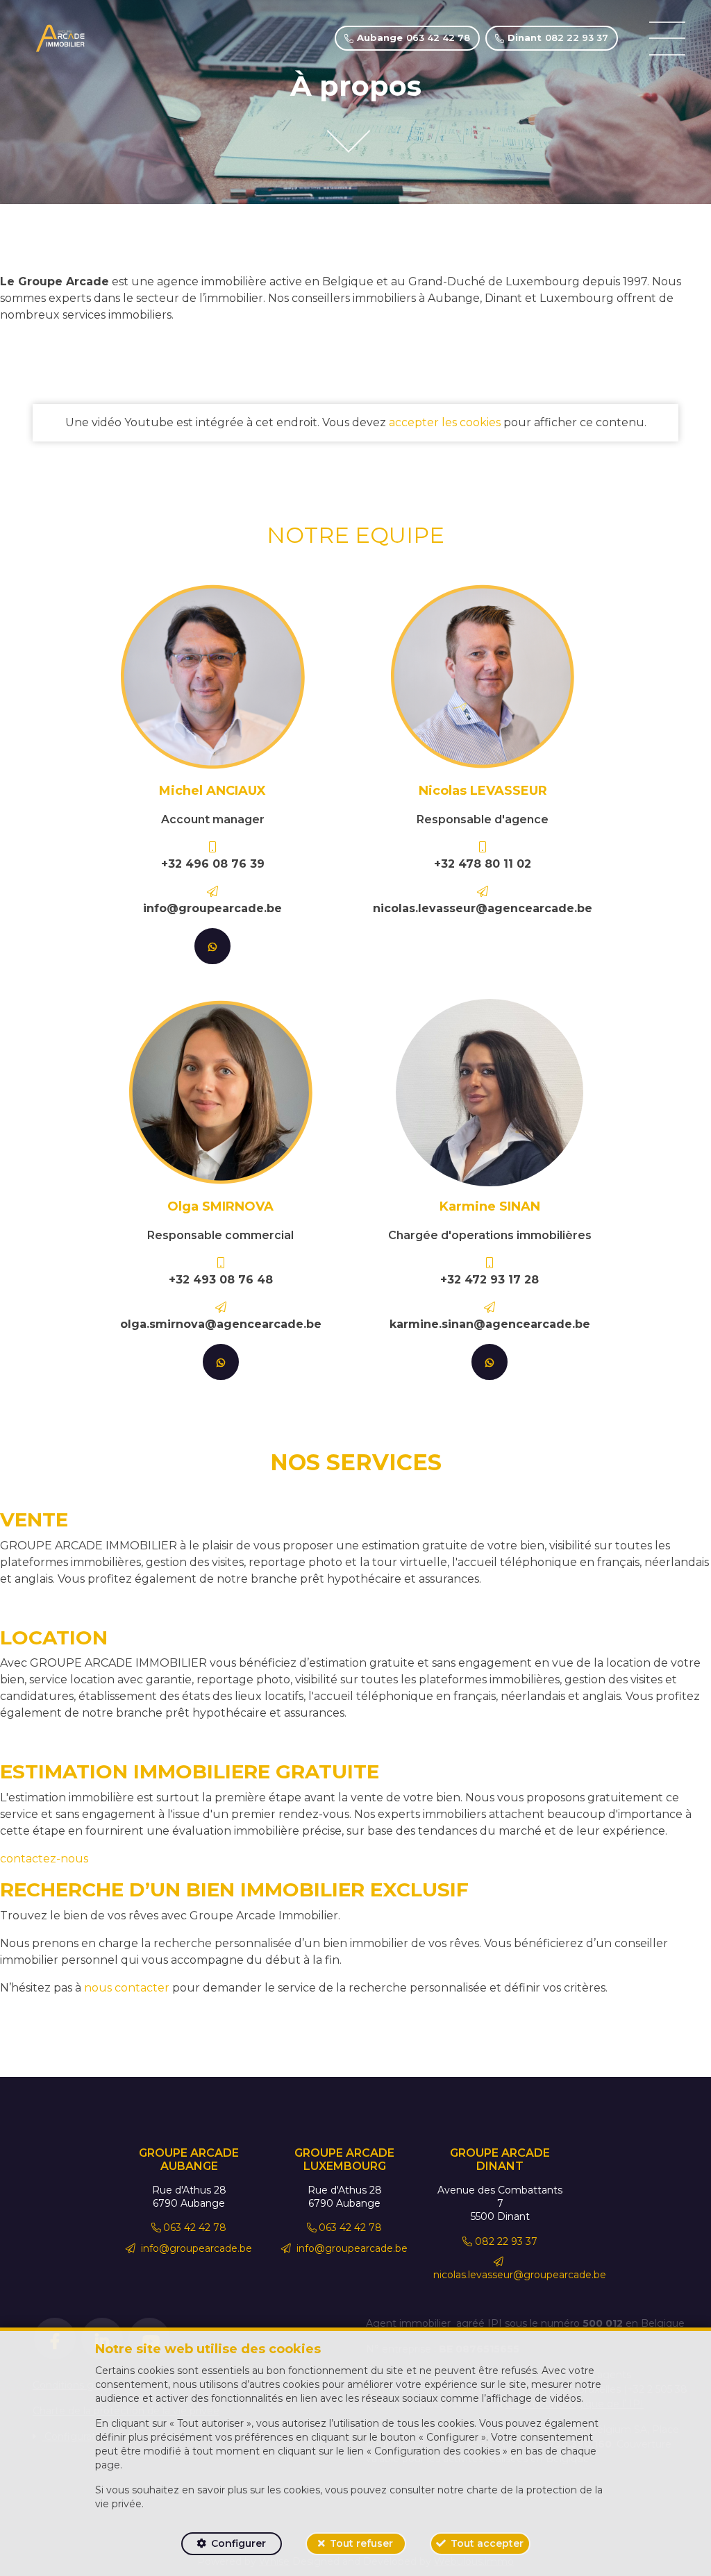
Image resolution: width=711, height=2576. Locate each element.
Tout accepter (487, 2543)
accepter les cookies (445, 422)
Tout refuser (361, 2543)
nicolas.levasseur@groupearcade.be (520, 2275)
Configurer (239, 2543)
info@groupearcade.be (195, 2248)
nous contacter (127, 1988)
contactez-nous (44, 1859)
